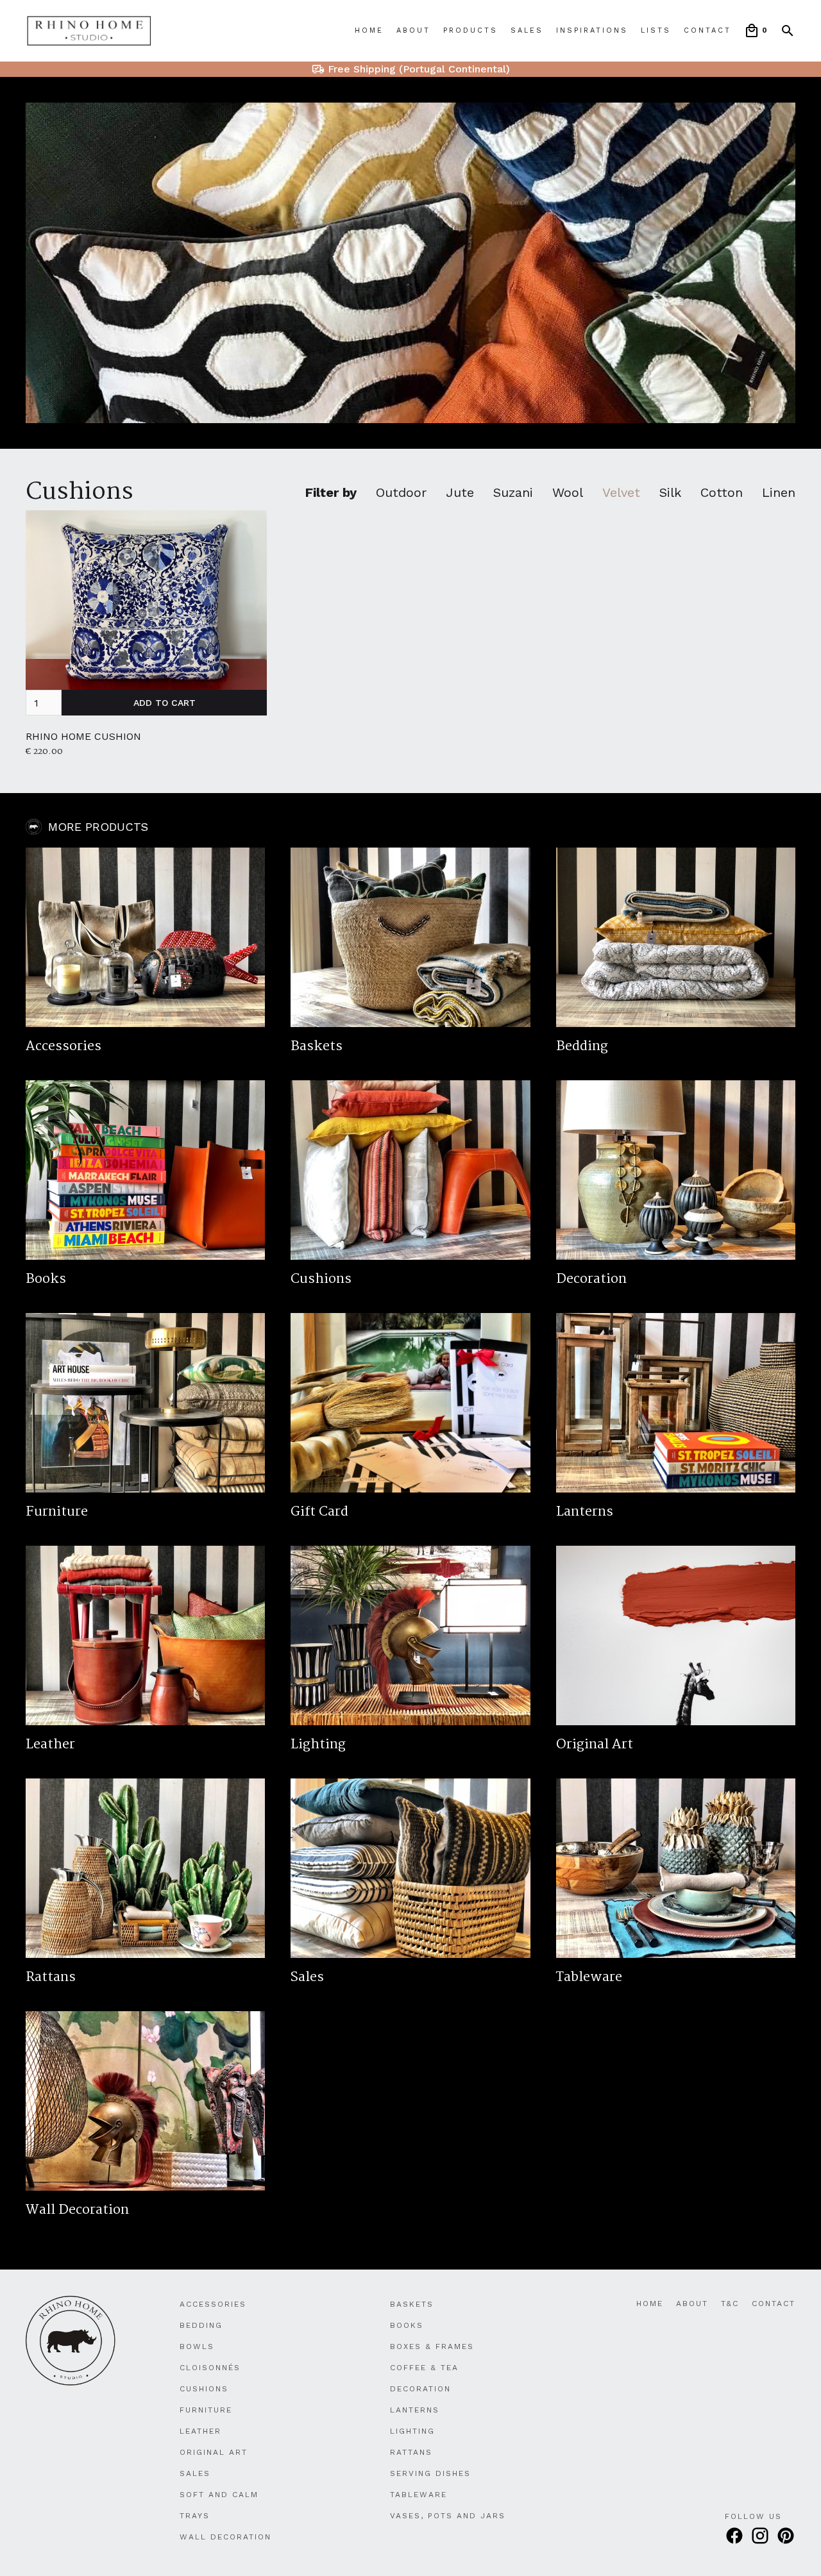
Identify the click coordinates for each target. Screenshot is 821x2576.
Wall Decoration (225, 2537)
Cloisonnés (210, 2368)
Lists (656, 30)
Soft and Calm (219, 2495)
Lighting (412, 2431)
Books (407, 2325)
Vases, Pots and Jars (448, 2516)
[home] (89, 31)
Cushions (80, 492)
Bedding (201, 2325)
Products (470, 30)
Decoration (420, 2389)
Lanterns (415, 2410)
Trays (195, 2516)
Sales (527, 30)
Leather (200, 2431)
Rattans (411, 2452)
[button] (756, 31)
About (413, 30)
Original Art (214, 2452)
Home (369, 30)
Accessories (213, 2304)
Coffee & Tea (424, 2368)
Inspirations (592, 30)
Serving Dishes (430, 2473)
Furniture (206, 2410)
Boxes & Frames (432, 2346)
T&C (730, 2304)
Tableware (419, 2495)
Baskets (412, 2304)
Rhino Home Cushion (83, 736)
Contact (707, 30)
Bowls (197, 2346)
